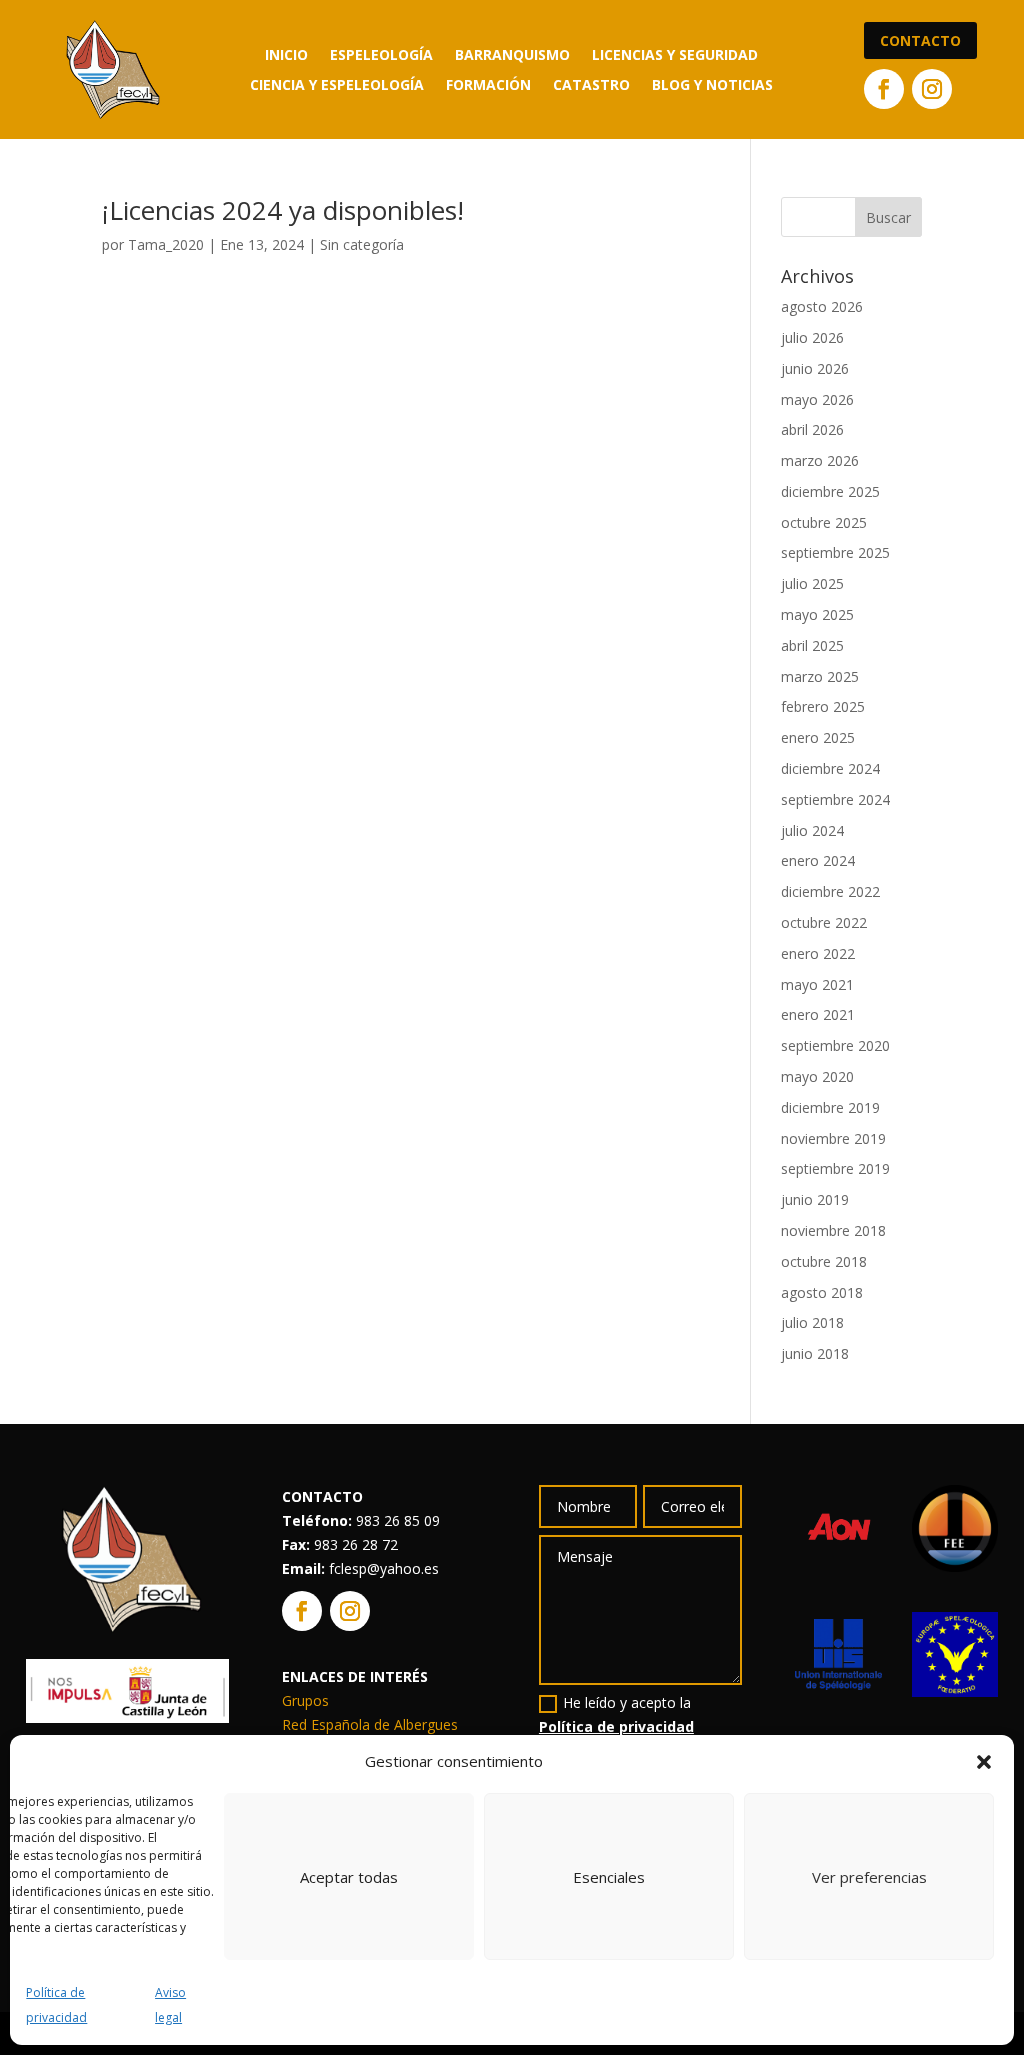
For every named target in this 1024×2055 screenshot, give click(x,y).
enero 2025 (818, 737)
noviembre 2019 (833, 1138)
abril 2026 (812, 429)
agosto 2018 (822, 1292)
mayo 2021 (817, 984)
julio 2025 (812, 583)
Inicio (286, 56)
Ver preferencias (869, 1877)
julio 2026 (812, 337)
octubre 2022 (824, 922)
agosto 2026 (822, 306)
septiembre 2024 (835, 799)
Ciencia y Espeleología (337, 86)
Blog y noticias (712, 86)
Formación (488, 86)
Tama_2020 (166, 244)
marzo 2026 (820, 460)
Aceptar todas (349, 1877)
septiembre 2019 (835, 1168)
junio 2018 (815, 1353)
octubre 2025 (824, 522)
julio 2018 (812, 1322)
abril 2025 (812, 645)
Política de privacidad (616, 1726)
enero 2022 (818, 953)
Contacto (920, 40)
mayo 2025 (817, 614)
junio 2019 (815, 1199)
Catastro (591, 86)
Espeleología (381, 56)
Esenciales (609, 1877)
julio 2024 (812, 830)
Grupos (305, 1700)
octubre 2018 (824, 1261)
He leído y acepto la (616, 1714)
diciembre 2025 (830, 491)
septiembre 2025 (835, 552)
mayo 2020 (817, 1076)
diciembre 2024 (830, 768)
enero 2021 (818, 1014)
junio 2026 (815, 368)
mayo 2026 (817, 399)
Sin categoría (362, 244)
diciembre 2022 (830, 891)
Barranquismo (512, 56)
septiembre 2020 (835, 1045)
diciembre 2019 (830, 1107)
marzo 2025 (820, 676)
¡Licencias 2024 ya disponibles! (283, 210)
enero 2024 (818, 860)
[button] (984, 1762)
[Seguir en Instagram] (932, 89)
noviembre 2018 (833, 1230)
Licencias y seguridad (675, 56)
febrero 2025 (823, 706)
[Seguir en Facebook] (884, 89)
